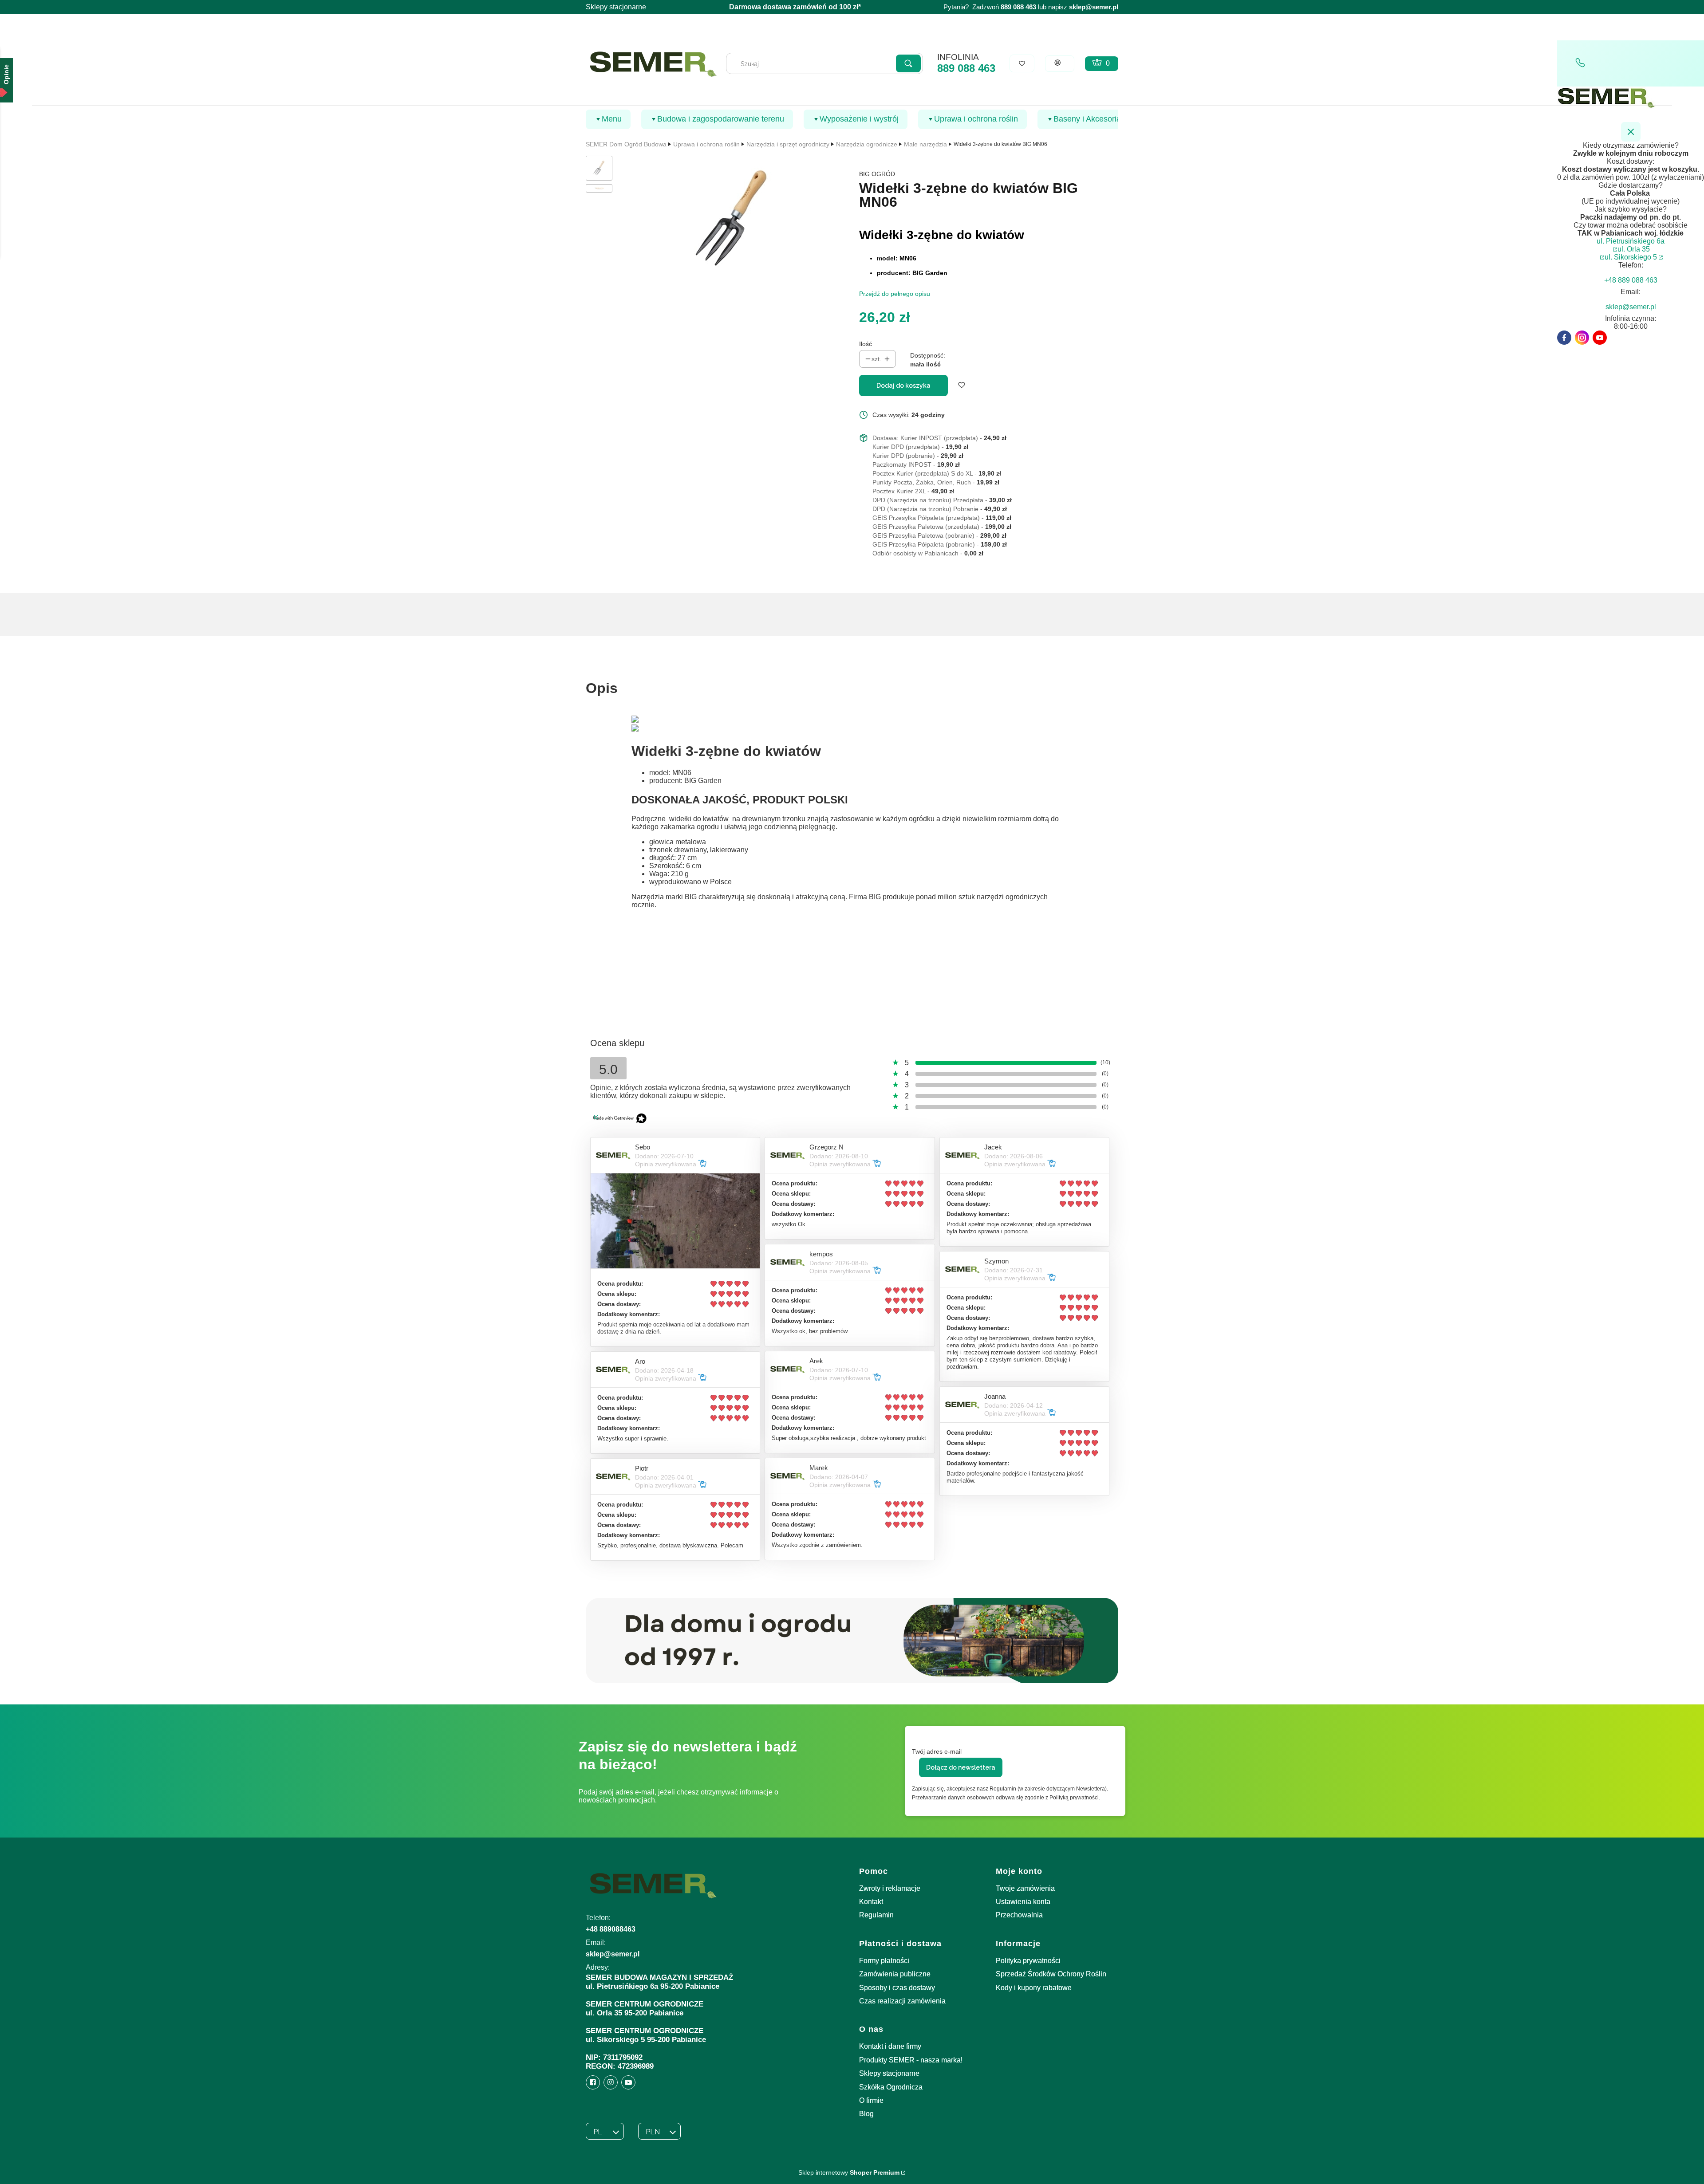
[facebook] (1564, 338)
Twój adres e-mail (937, 1751)
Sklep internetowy (849, 2172)
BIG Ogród (877, 174)
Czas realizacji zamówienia (902, 2001)
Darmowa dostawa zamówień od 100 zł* (795, 7)
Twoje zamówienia (1025, 1888)
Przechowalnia (1019, 1915)
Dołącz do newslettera (961, 1767)
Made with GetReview (133, 2171)
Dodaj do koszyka (903, 386)
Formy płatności (884, 1961)
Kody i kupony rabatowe (1034, 1988)
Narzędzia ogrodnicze (867, 144)
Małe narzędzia (925, 144)
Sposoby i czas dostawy (897, 1988)
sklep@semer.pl (1094, 7)
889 (1006, 7)
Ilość (866, 344)
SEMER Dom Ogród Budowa (626, 144)
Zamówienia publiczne (895, 1974)
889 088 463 (966, 68)
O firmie (871, 2100)
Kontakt (871, 1902)
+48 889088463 (611, 1929)
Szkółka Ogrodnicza (891, 2087)
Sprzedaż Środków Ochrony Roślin (1051, 1974)
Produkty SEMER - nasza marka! (911, 2060)
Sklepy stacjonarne (616, 7)
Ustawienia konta (1023, 1902)
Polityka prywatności (1028, 1961)
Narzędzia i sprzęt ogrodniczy (788, 144)
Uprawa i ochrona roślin (706, 144)
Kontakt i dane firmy (890, 2046)
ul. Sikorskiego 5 (1631, 257)
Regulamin (876, 1915)
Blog (866, 2114)
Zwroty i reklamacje (890, 1888)
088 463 (1025, 7)
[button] (908, 63)
